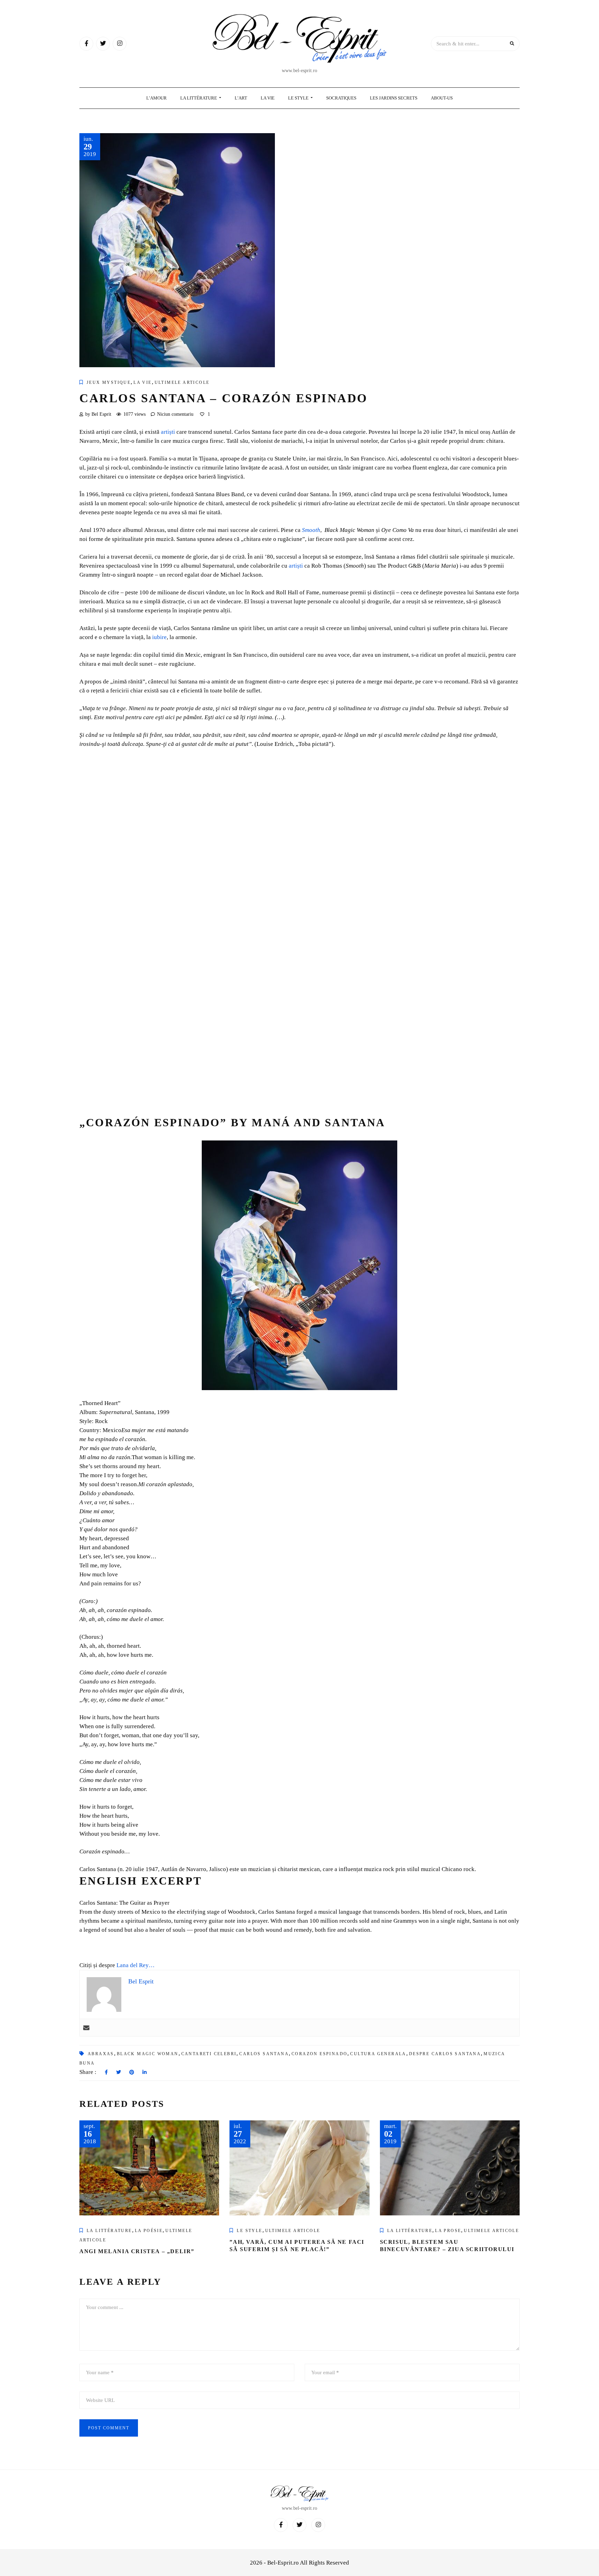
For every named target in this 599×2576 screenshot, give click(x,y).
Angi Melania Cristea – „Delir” (137, 2251)
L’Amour (157, 98)
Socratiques (341, 98)
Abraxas (101, 2054)
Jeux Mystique (109, 382)
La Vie (268, 98)
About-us (442, 98)
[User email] (86, 2028)
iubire (159, 637)
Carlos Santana (264, 2054)
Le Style (299, 98)
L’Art (241, 98)
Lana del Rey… (136, 1965)
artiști (168, 432)
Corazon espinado (319, 2054)
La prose (448, 2231)
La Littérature (199, 98)
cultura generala (378, 2054)
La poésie (149, 2231)
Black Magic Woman (148, 2054)
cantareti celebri (209, 2054)
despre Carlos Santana (445, 2054)
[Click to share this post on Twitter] (119, 2073)
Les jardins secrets (394, 98)
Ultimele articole (182, 382)
